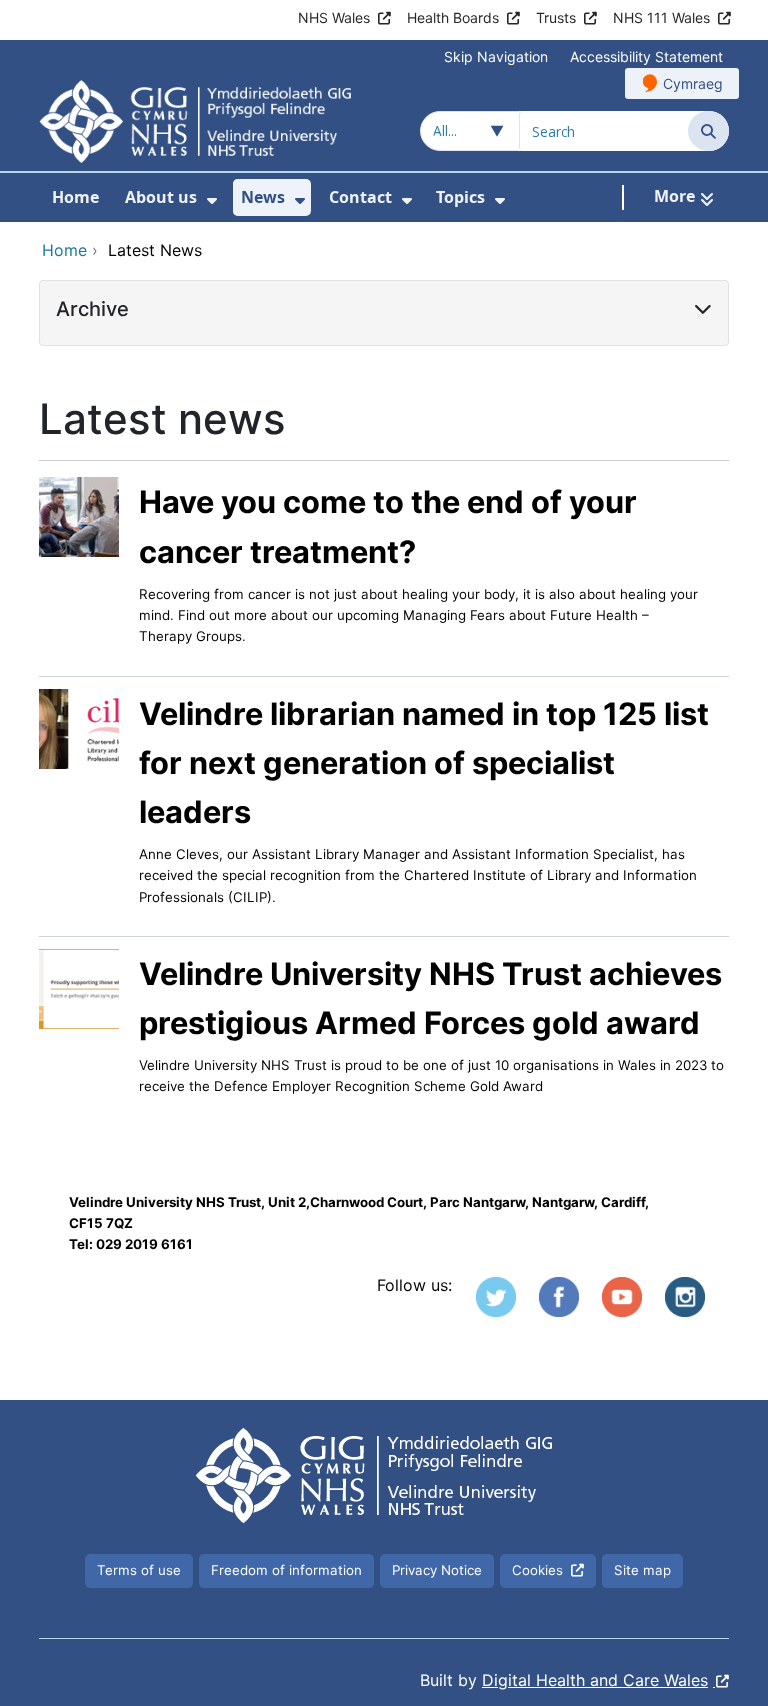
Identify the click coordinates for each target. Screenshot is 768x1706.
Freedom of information (286, 1570)
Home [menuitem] (75, 197)
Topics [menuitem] (460, 197)
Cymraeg (693, 83)
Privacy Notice (437, 1570)
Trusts (556, 17)
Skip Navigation (496, 56)
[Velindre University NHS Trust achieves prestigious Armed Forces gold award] (79, 987)
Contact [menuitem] (360, 197)
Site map (642, 1570)
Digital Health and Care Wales (595, 1680)
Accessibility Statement (646, 56)
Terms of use (139, 1570)
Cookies (537, 1570)
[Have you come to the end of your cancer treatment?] (79, 516)
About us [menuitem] (161, 197)
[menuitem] (212, 200)
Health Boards (453, 17)
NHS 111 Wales (661, 17)
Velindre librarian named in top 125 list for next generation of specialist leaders (424, 763)
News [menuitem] (263, 197)
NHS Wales (334, 17)
